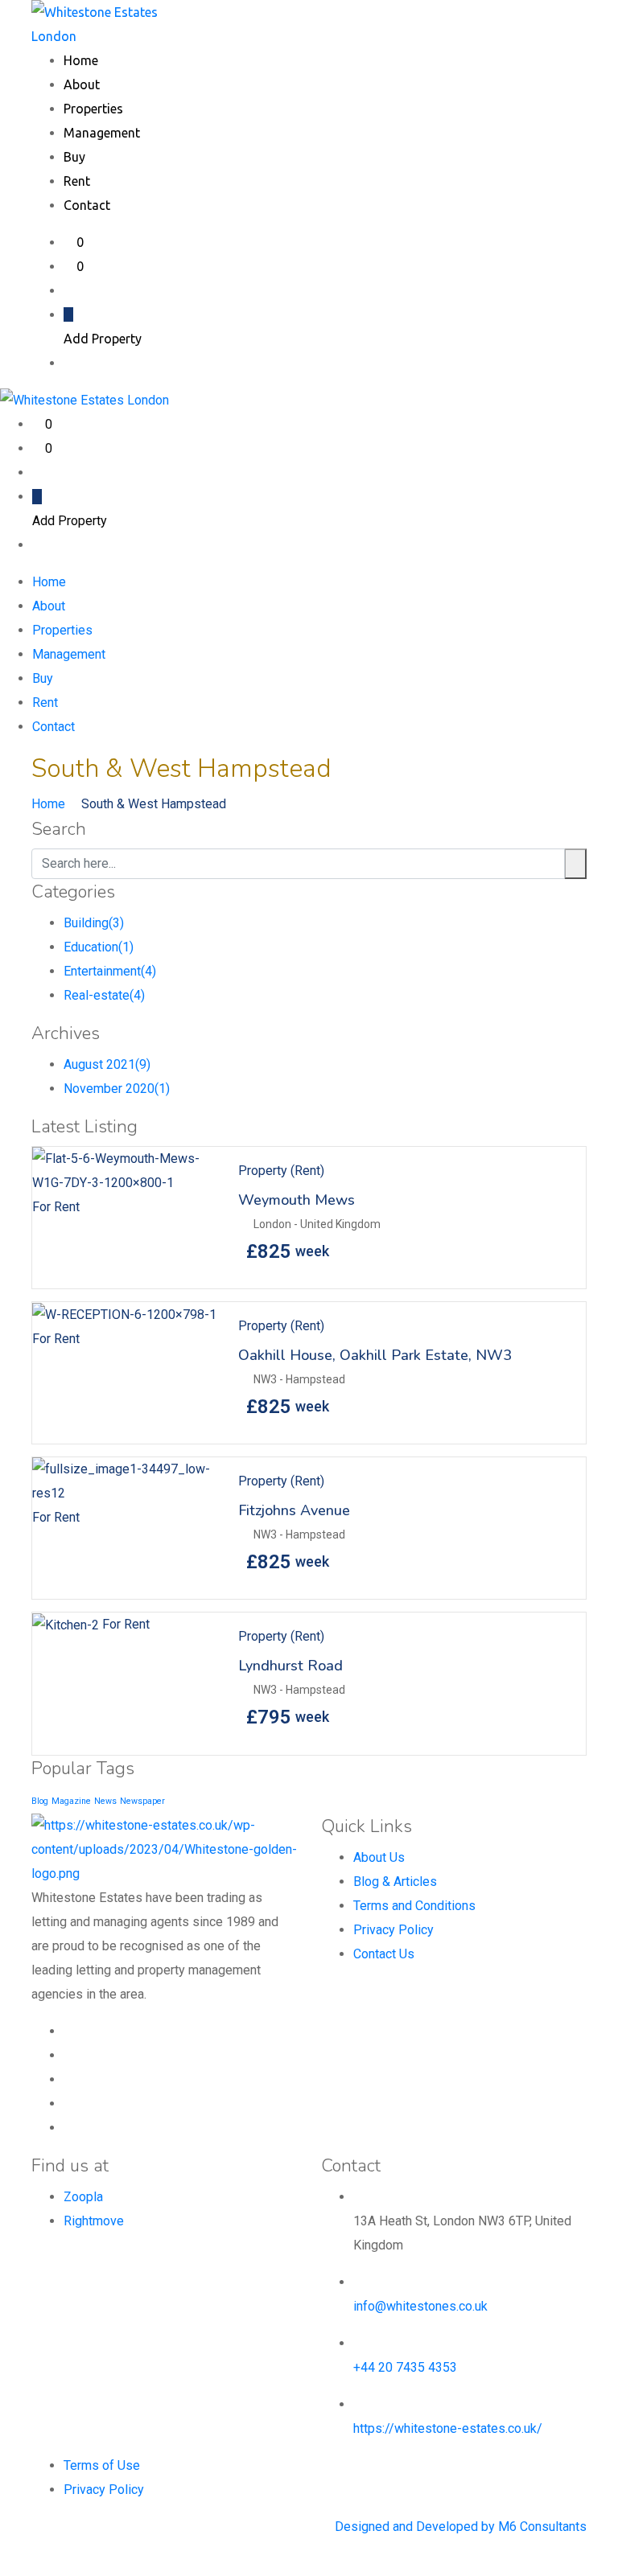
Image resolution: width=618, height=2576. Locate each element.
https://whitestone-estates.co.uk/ (448, 2428)
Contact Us (384, 1954)
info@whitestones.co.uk (420, 2306)
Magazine (71, 1801)
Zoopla (83, 2197)
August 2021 (107, 1064)
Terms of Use (102, 2465)
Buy (74, 157)
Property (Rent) (281, 1171)
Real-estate (104, 995)
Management (102, 133)
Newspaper (142, 1801)
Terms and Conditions (414, 1906)
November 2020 (117, 1089)
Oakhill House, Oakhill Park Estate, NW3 (375, 1355)
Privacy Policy (393, 1930)
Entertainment (110, 971)
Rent (77, 181)
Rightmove (94, 2221)
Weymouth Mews (297, 1200)
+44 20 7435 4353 (405, 2367)
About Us (379, 1857)
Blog (40, 1801)
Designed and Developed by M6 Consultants (461, 2527)
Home (81, 60)
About (82, 84)
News (105, 1801)
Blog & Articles (395, 1882)
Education (99, 947)
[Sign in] (68, 290)
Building (94, 923)
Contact (87, 205)
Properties (93, 109)
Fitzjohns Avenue (294, 1510)
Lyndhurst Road (290, 1666)
